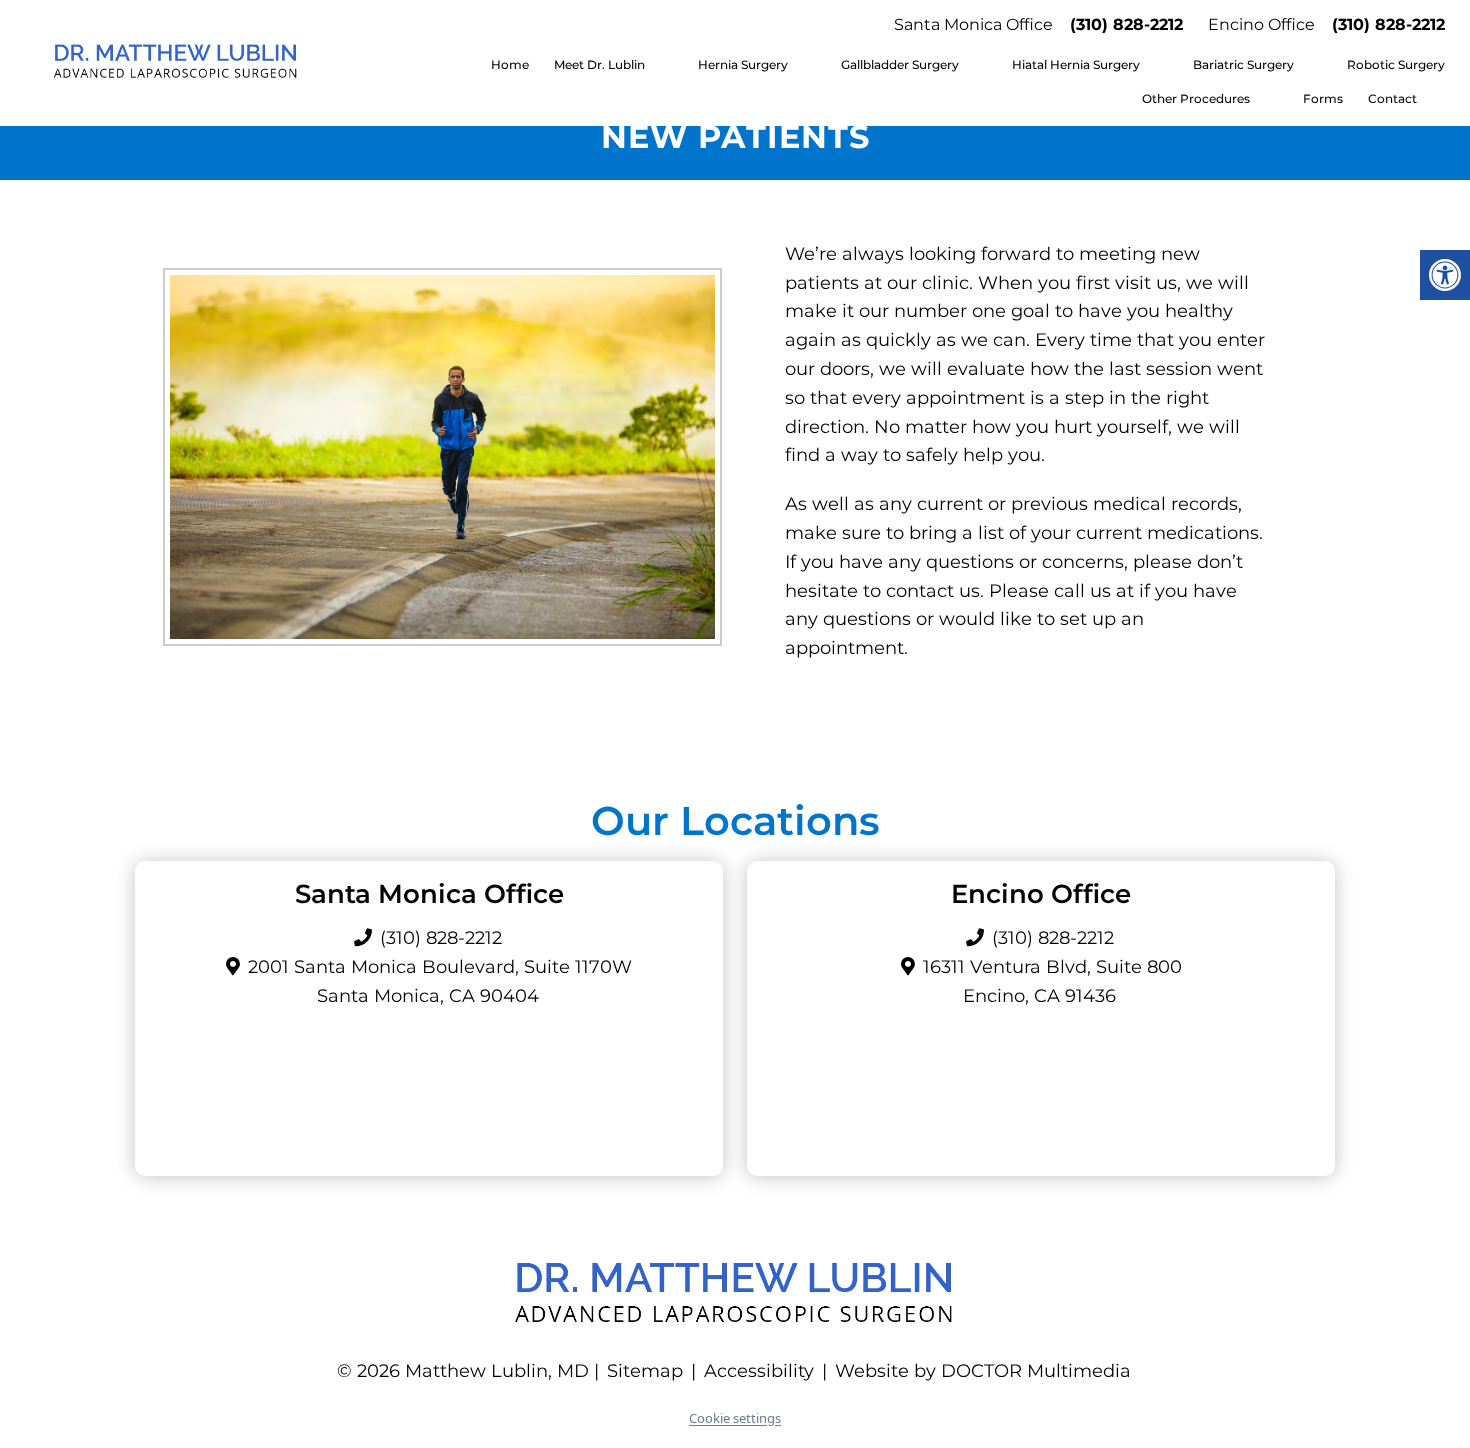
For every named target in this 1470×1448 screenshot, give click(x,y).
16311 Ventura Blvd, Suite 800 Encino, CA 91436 (1052, 981)
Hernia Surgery (743, 64)
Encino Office (1261, 24)
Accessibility (759, 1371)
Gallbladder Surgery (900, 64)
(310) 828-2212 (1126, 24)
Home (510, 64)
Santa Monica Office (973, 24)
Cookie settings (735, 1418)
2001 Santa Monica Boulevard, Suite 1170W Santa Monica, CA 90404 (440, 981)
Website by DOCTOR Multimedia (983, 1371)
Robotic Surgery (1396, 64)
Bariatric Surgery (1243, 64)
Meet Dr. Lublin (599, 64)
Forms (1323, 98)
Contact (1392, 98)
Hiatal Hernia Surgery (1076, 64)
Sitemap (645, 1371)
